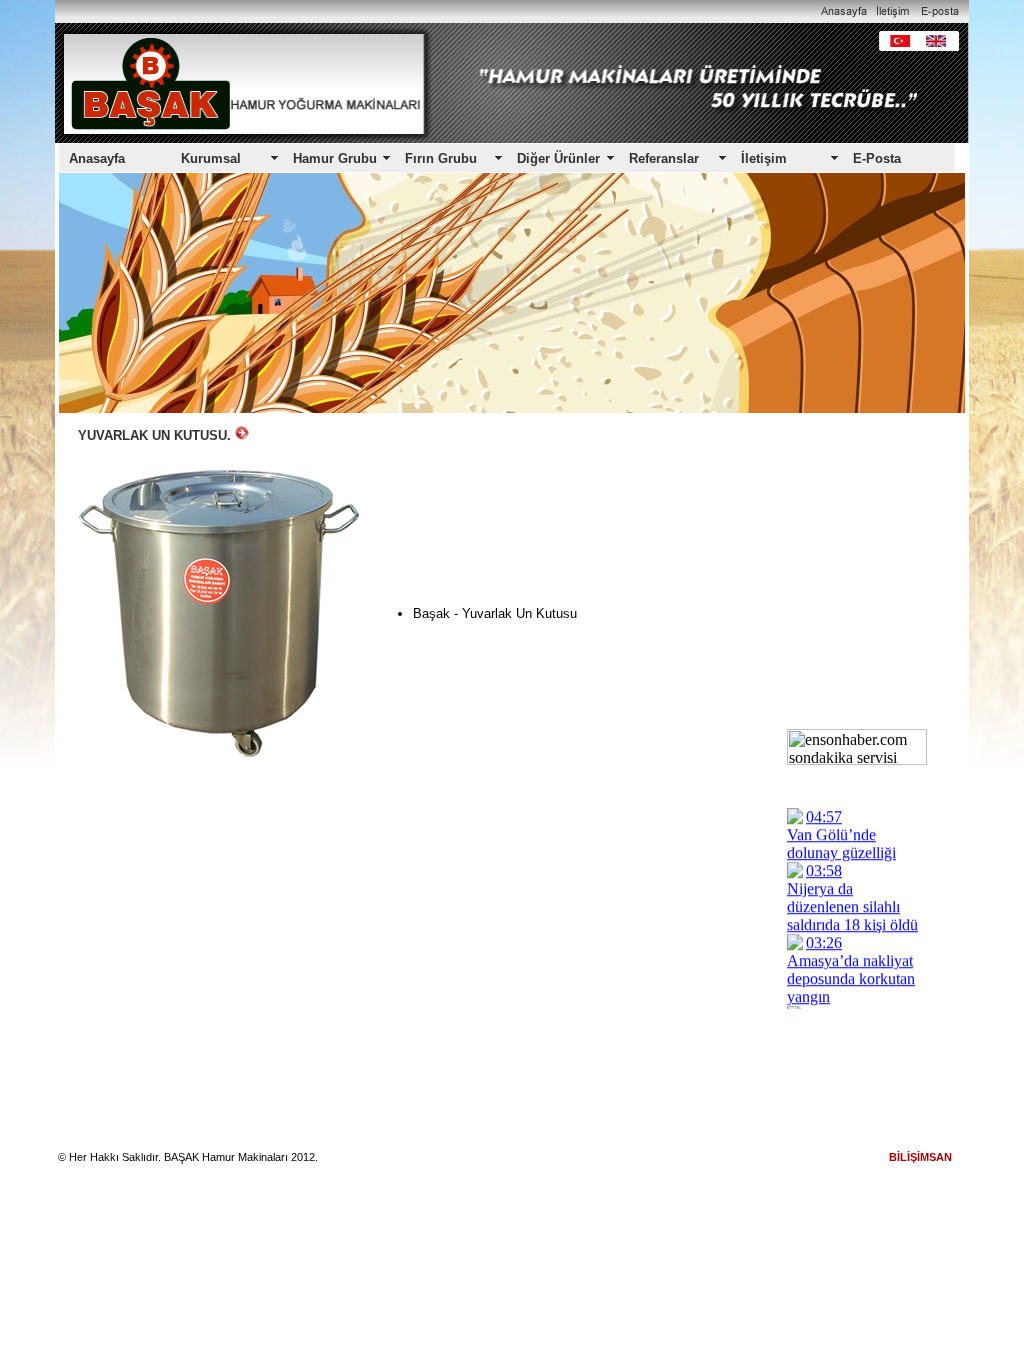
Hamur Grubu (335, 158)
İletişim (764, 158)
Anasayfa (97, 158)
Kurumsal (211, 158)
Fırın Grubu (441, 158)
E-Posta (877, 158)
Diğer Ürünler (558, 158)
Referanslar (664, 158)
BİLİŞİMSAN (920, 1157)
